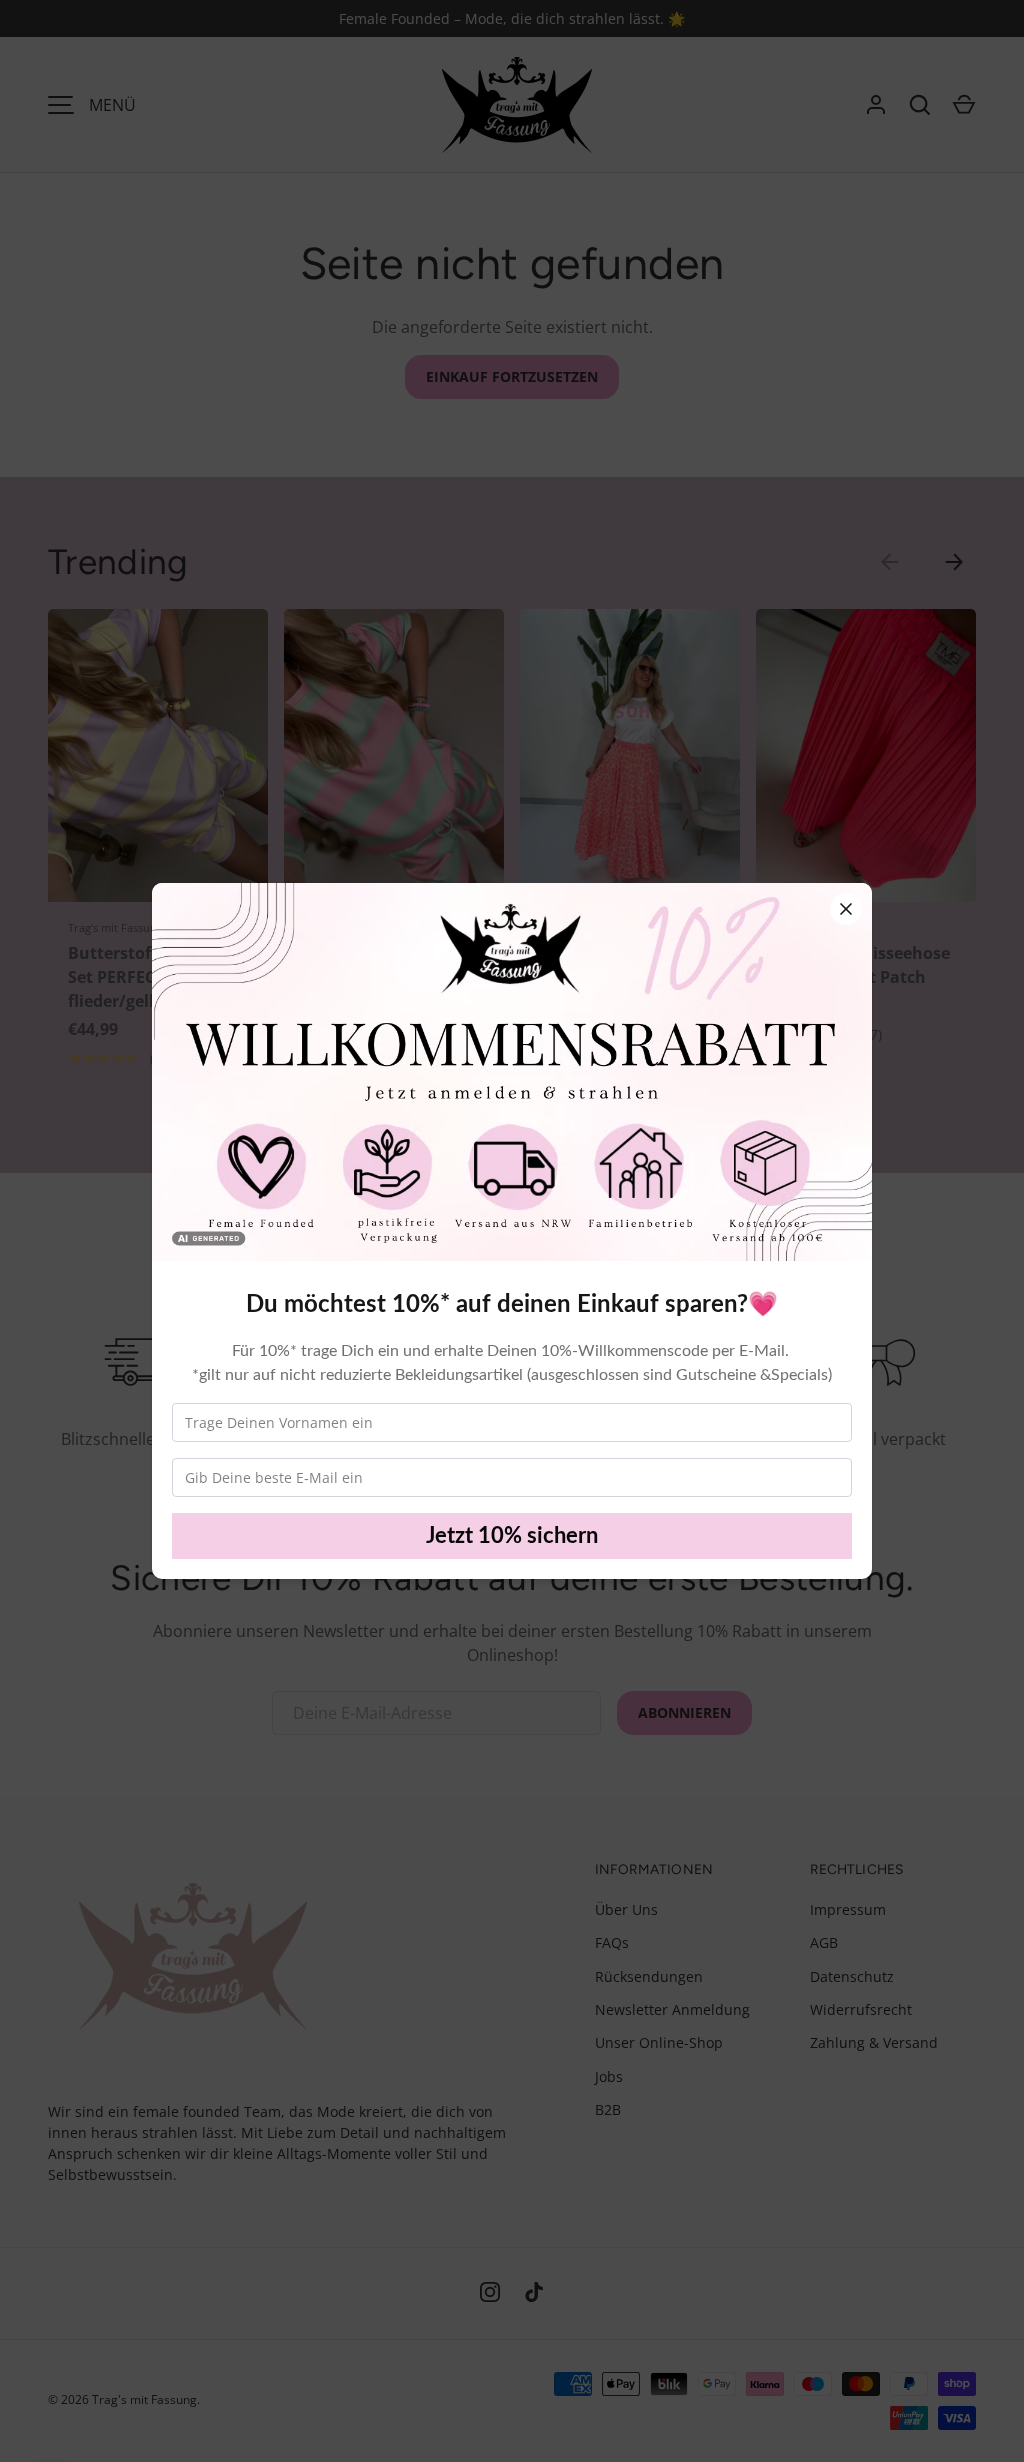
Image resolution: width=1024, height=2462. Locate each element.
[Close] (846, 909)
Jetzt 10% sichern (512, 1536)
